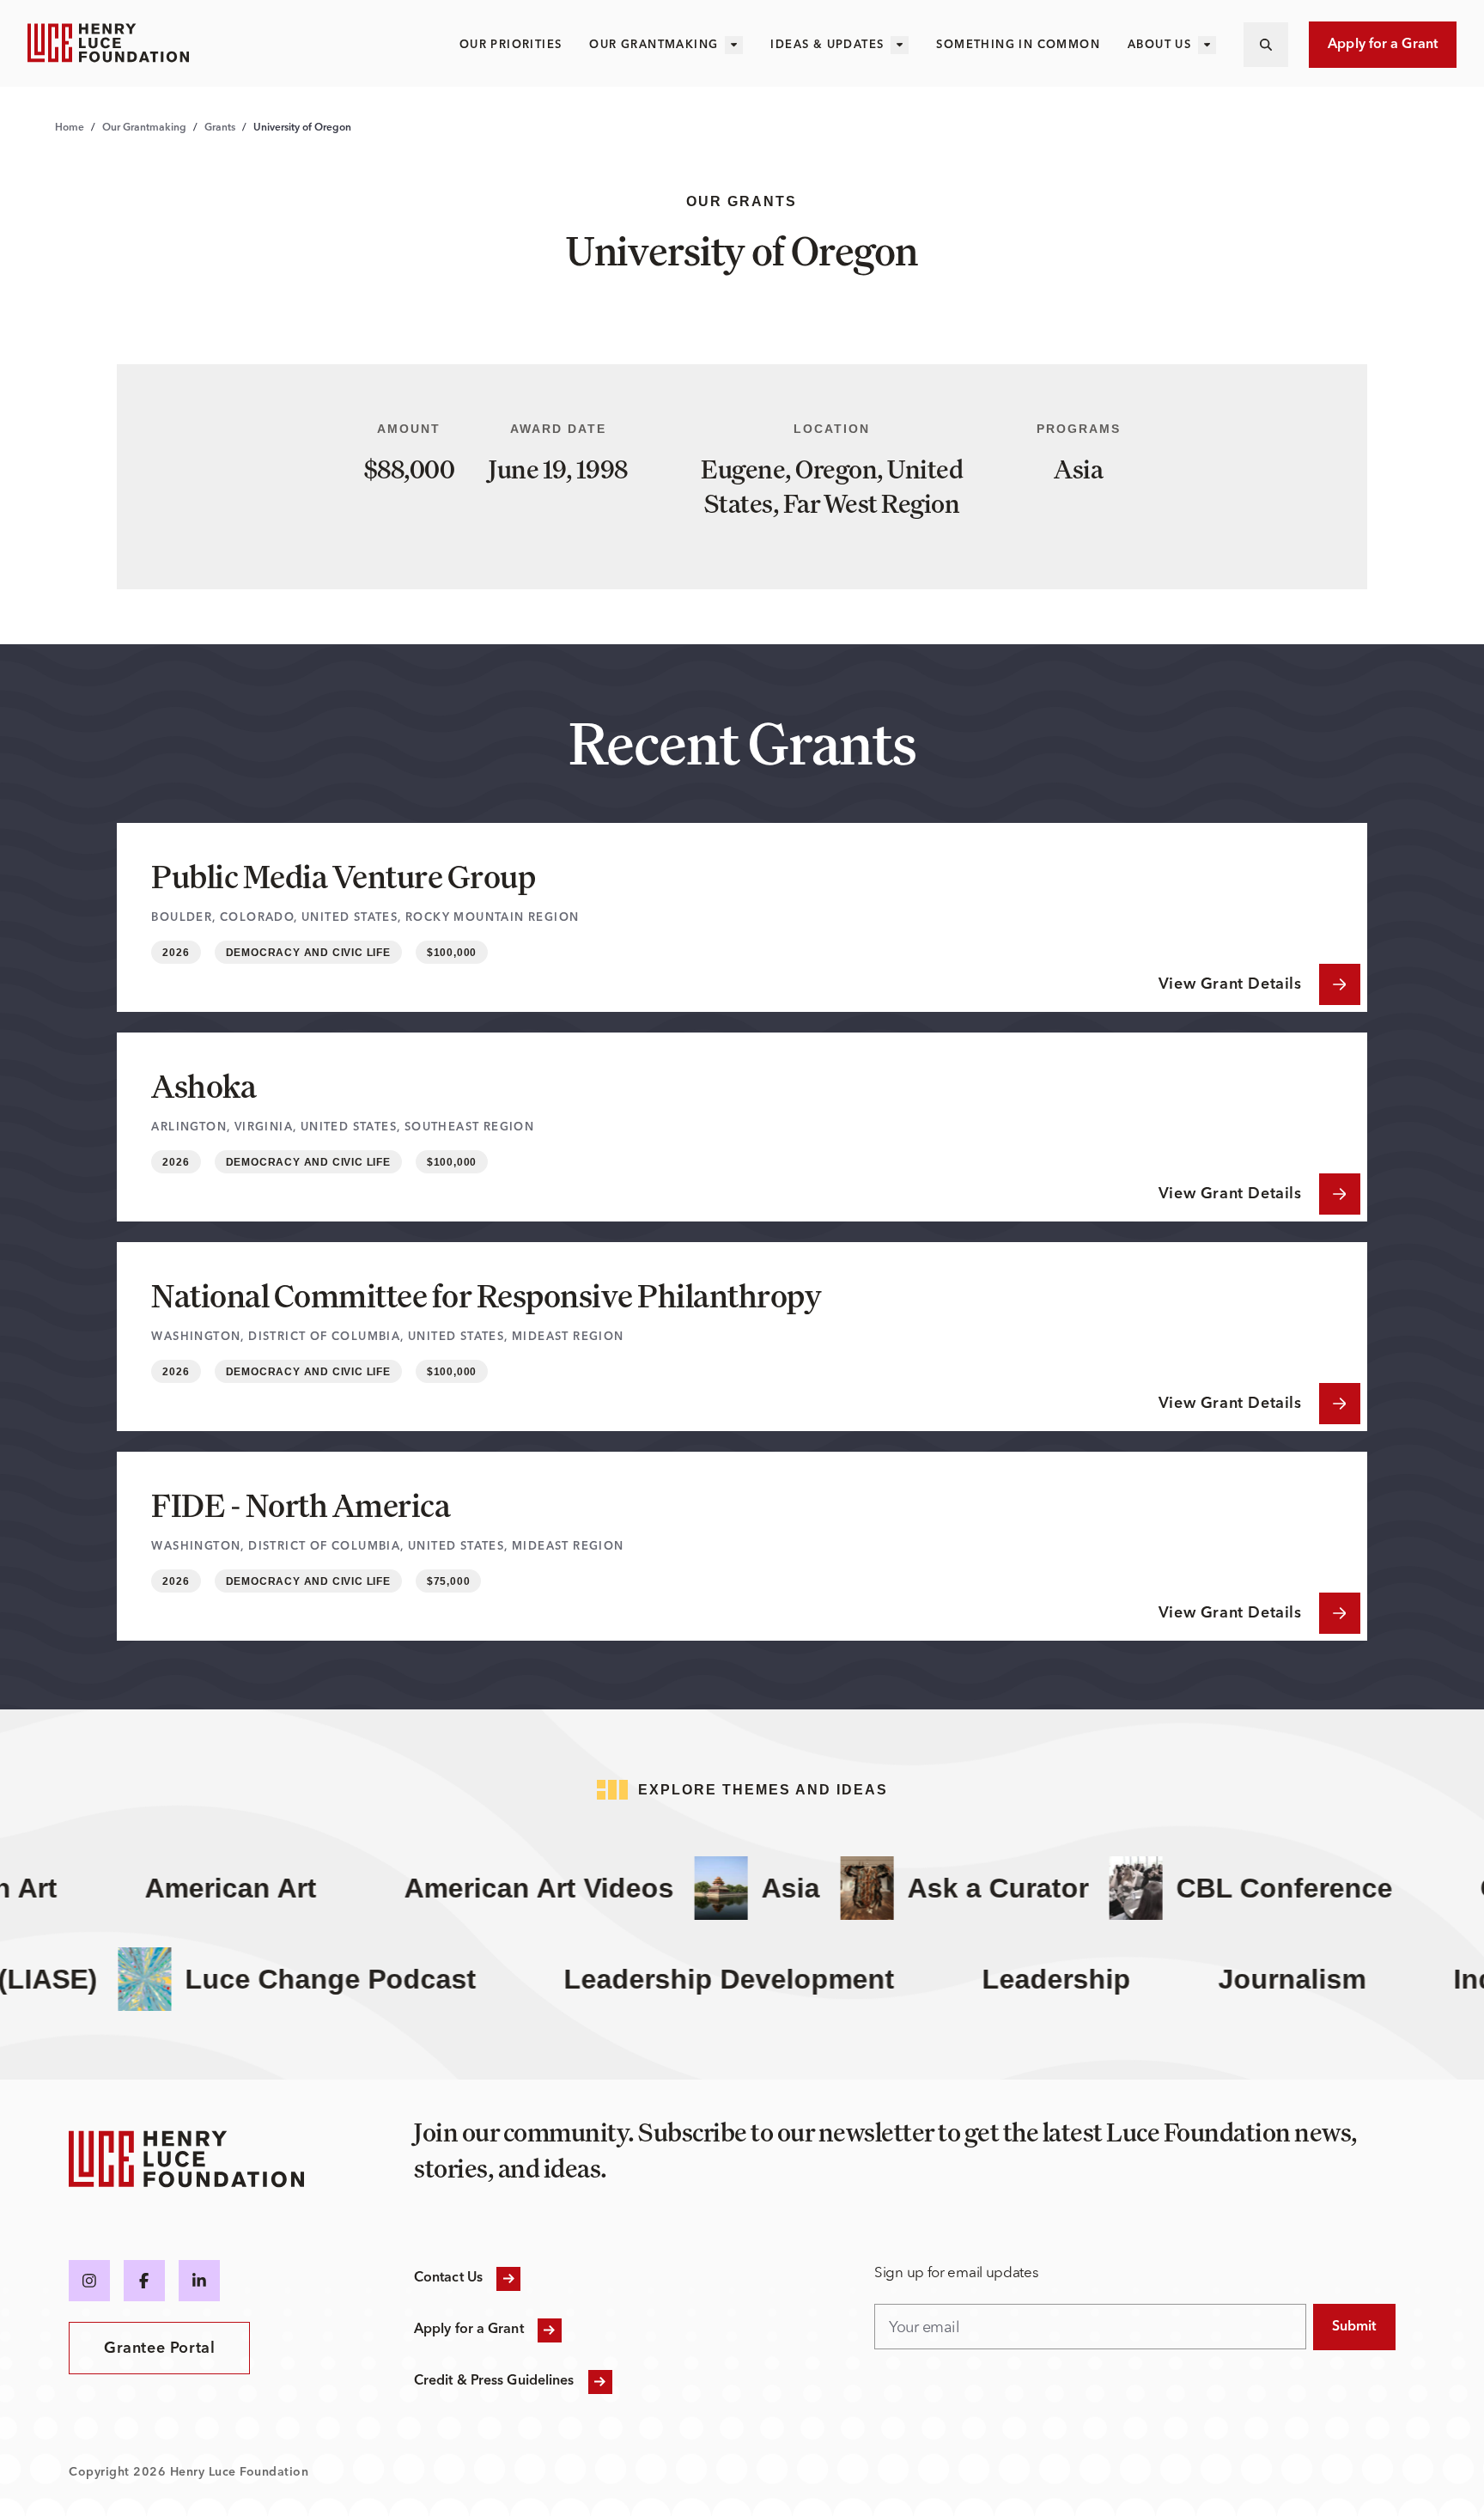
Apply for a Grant (1383, 45)
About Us (1159, 45)
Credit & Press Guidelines (494, 2381)
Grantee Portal (159, 2348)
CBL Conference (1252, 1888)
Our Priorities (511, 45)
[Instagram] (89, 2281)
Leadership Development (778, 1979)
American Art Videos (507, 1888)
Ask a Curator (966, 1888)
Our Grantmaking (654, 45)
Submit (1354, 2327)
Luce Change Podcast (379, 1979)
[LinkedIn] (199, 2281)
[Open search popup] (1266, 45)
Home (70, 128)
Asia (758, 1888)
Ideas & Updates (827, 45)
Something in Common (1018, 45)
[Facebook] (144, 2281)
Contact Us (448, 2278)
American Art (198, 1888)
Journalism (1341, 1979)
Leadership (1105, 1979)
